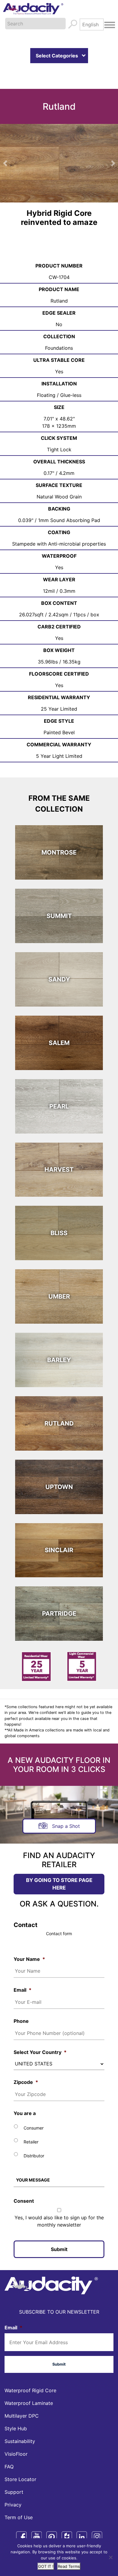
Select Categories (57, 56)
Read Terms (69, 2566)
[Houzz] (67, 2520)
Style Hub (16, 2412)
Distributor (34, 2139)
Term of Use (19, 2501)
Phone (21, 2004)
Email (23, 1974)
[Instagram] (97, 2520)
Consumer (34, 2111)
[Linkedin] (82, 2520)
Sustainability (20, 2425)
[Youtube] (36, 2520)
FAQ (9, 2450)
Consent (24, 2184)
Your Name (29, 1942)
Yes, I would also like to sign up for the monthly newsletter (59, 2205)
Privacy (13, 2488)
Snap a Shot (66, 1809)
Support (14, 2475)
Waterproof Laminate (29, 2386)
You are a (25, 2097)
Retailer (31, 2125)
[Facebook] (21, 2520)
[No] (110, 2557)
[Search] (73, 24)
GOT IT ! (46, 2566)
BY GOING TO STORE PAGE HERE (59, 1867)
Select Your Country (40, 2036)
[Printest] (52, 2520)
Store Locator (20, 2463)
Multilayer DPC (22, 2399)
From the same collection (59, 787)
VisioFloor (16, 2437)
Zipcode (26, 2065)
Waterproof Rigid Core (30, 2374)
